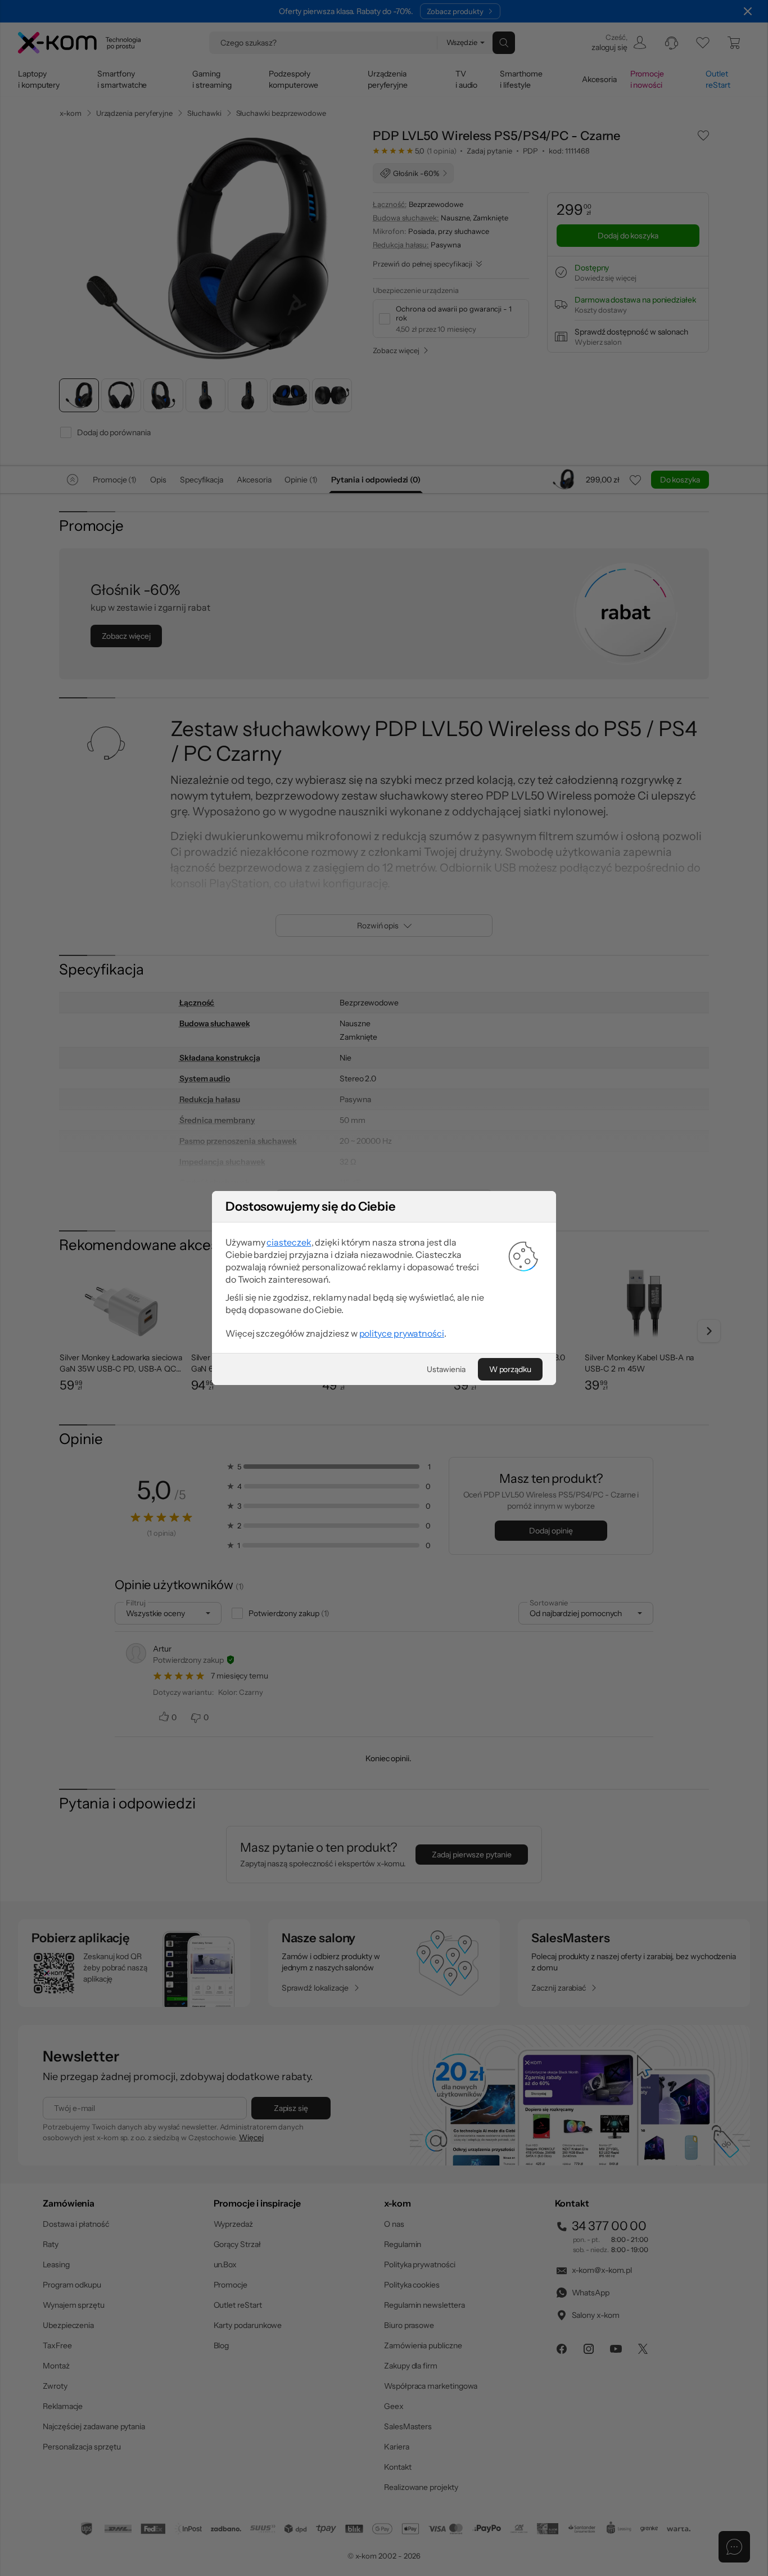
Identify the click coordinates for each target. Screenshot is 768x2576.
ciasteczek (289, 1242)
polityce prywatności (402, 1333)
